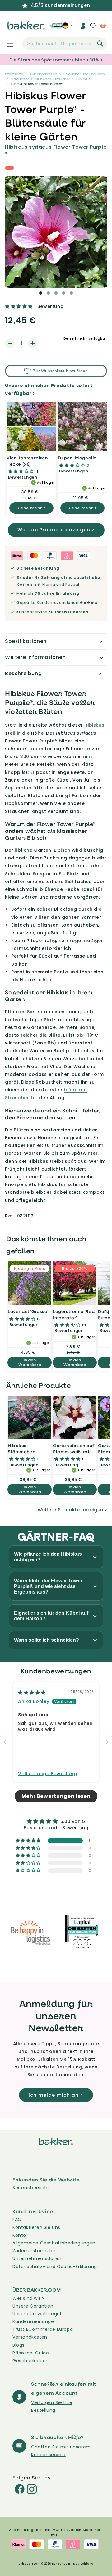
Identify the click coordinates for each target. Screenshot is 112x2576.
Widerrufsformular (34, 2251)
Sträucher (20, 79)
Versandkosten (30, 2337)
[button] (7, 44)
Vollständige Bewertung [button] (47, 1774)
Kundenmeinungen (35, 2321)
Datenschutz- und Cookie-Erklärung (55, 2267)
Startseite (14, 74)
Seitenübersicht (31, 2188)
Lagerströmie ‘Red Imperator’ (74, 1314)
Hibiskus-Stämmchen (22, 1448)
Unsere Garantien (33, 2306)
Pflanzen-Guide (31, 2353)
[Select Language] (68, 28)
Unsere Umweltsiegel (37, 2314)
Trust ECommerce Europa (43, 2329)
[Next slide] (107, 1742)
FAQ (17, 2219)
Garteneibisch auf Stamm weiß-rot (74, 1448)
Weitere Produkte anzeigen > (56, 530)
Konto (19, 2235)
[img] (32, 1693)
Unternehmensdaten (37, 2258)
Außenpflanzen (43, 74)
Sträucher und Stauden (84, 74)
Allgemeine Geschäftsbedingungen (54, 2243)
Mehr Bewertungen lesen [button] (56, 1796)
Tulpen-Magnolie (77, 458)
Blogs (19, 2345)
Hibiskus (83, 79)
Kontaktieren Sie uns (36, 2227)
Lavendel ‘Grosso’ (28, 1311)
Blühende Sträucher (52, 79)
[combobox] (65, 44)
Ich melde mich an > (56, 2095)
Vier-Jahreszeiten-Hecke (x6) (28, 461)
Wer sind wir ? (28, 2298)
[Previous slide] (5, 1742)
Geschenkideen (31, 2361)
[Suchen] (100, 43)
